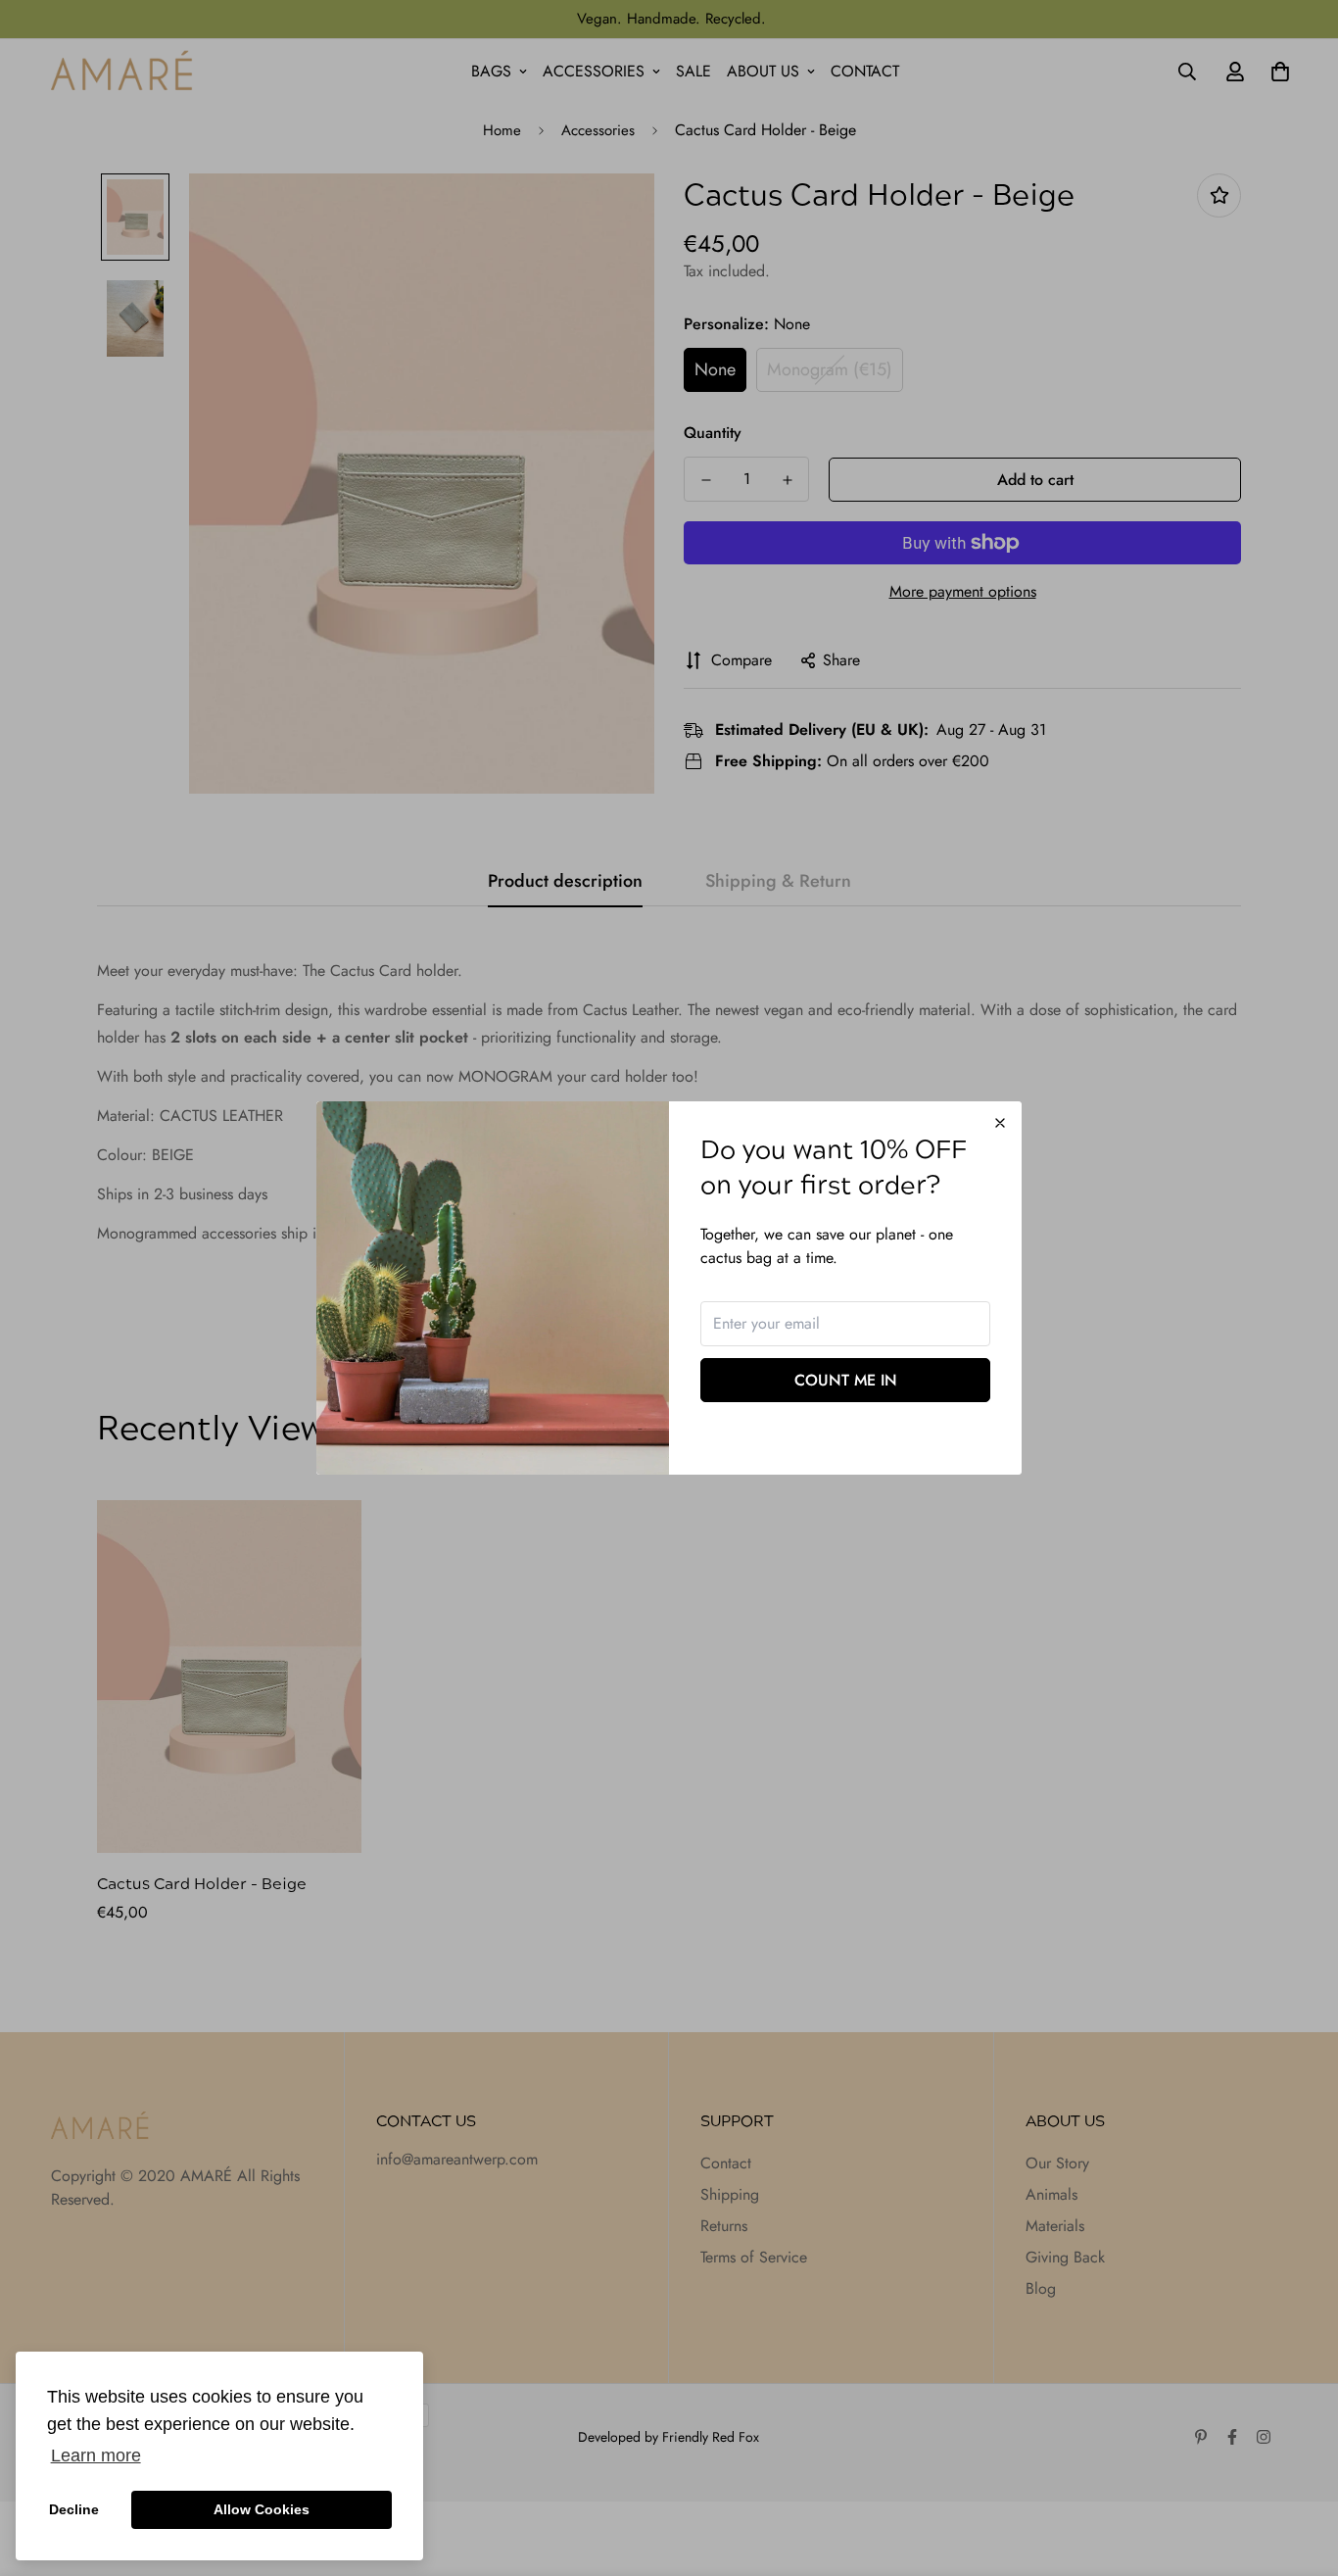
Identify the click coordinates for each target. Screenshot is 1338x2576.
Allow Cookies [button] (262, 2509)
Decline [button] (74, 2509)
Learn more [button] (96, 2455)
